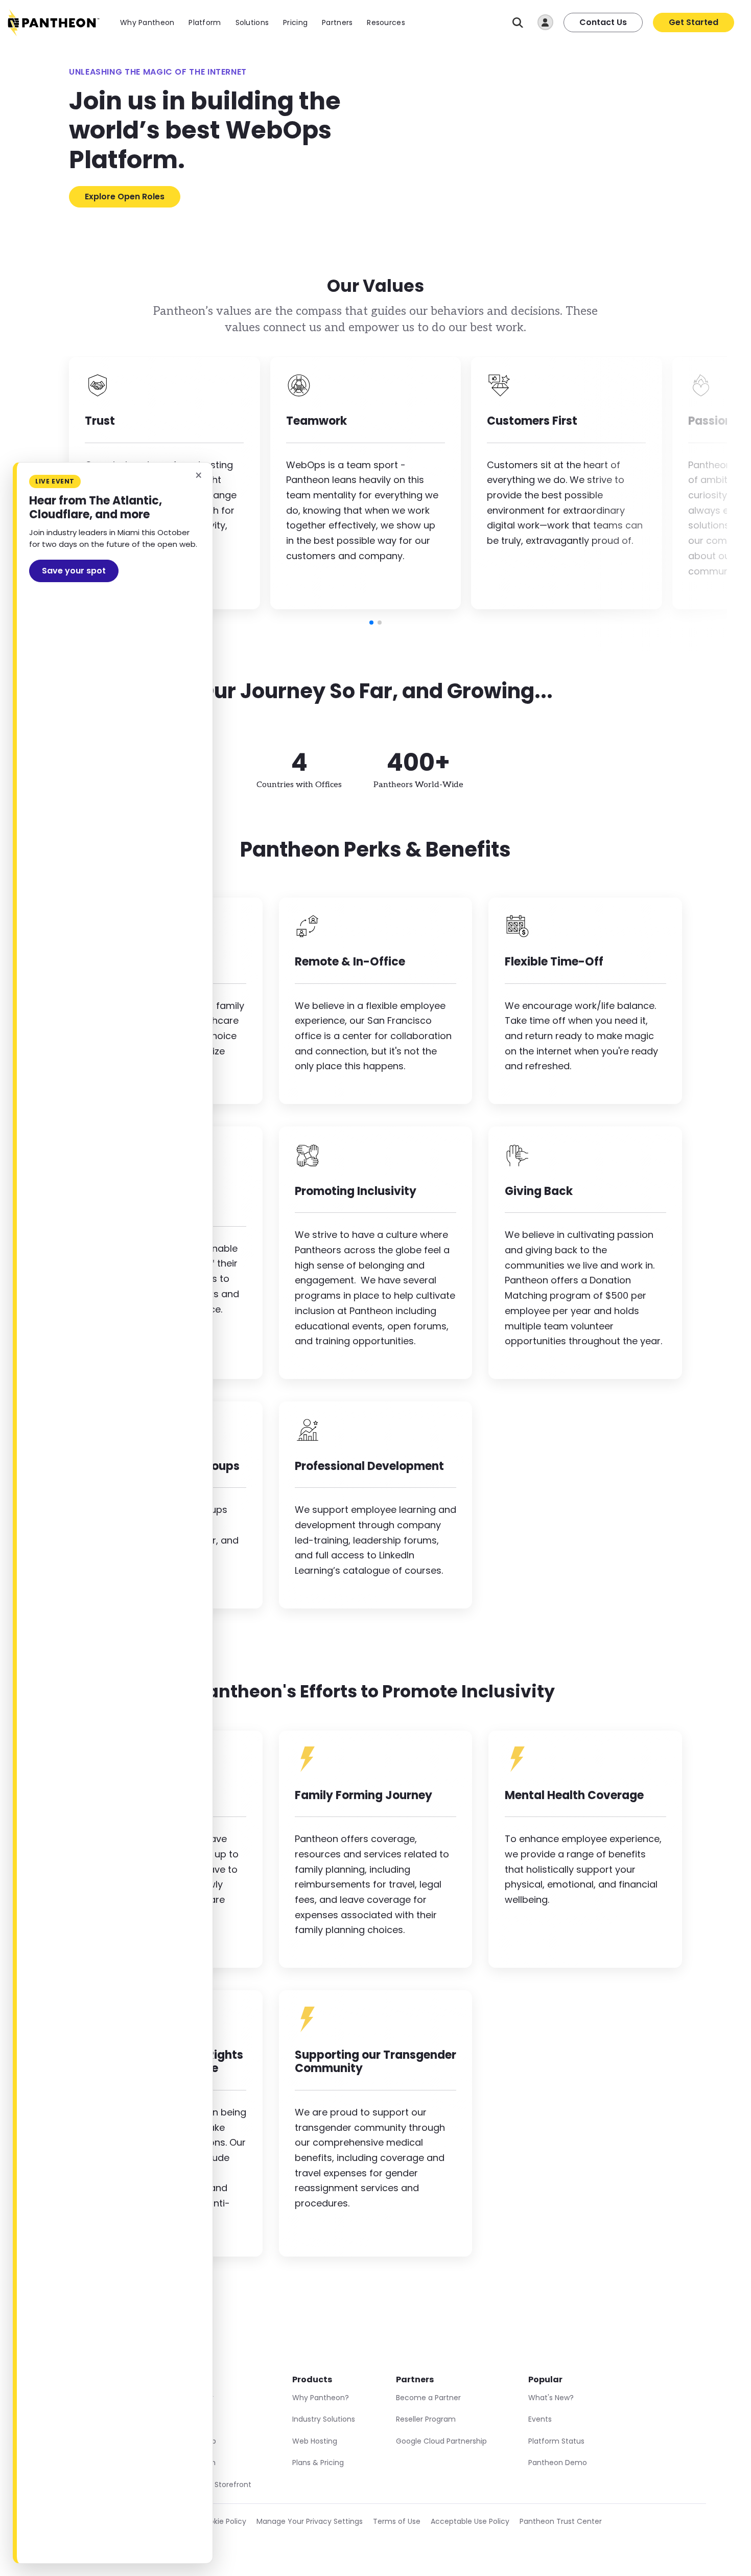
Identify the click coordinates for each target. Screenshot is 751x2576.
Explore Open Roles (125, 197)
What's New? (551, 2398)
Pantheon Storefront (215, 2485)
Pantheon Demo (558, 2463)
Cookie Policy (223, 2521)
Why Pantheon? (321, 2398)
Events (540, 2419)
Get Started (694, 22)
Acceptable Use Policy (470, 2521)
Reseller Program (426, 2419)
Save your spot (74, 571)
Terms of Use (397, 2521)
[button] (371, 623)
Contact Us (603, 22)
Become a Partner (428, 2398)
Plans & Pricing (318, 2463)
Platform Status (556, 2441)
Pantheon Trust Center (561, 2521)
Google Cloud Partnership (441, 2441)
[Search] (518, 23)
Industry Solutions (324, 2419)
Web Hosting (315, 2441)
